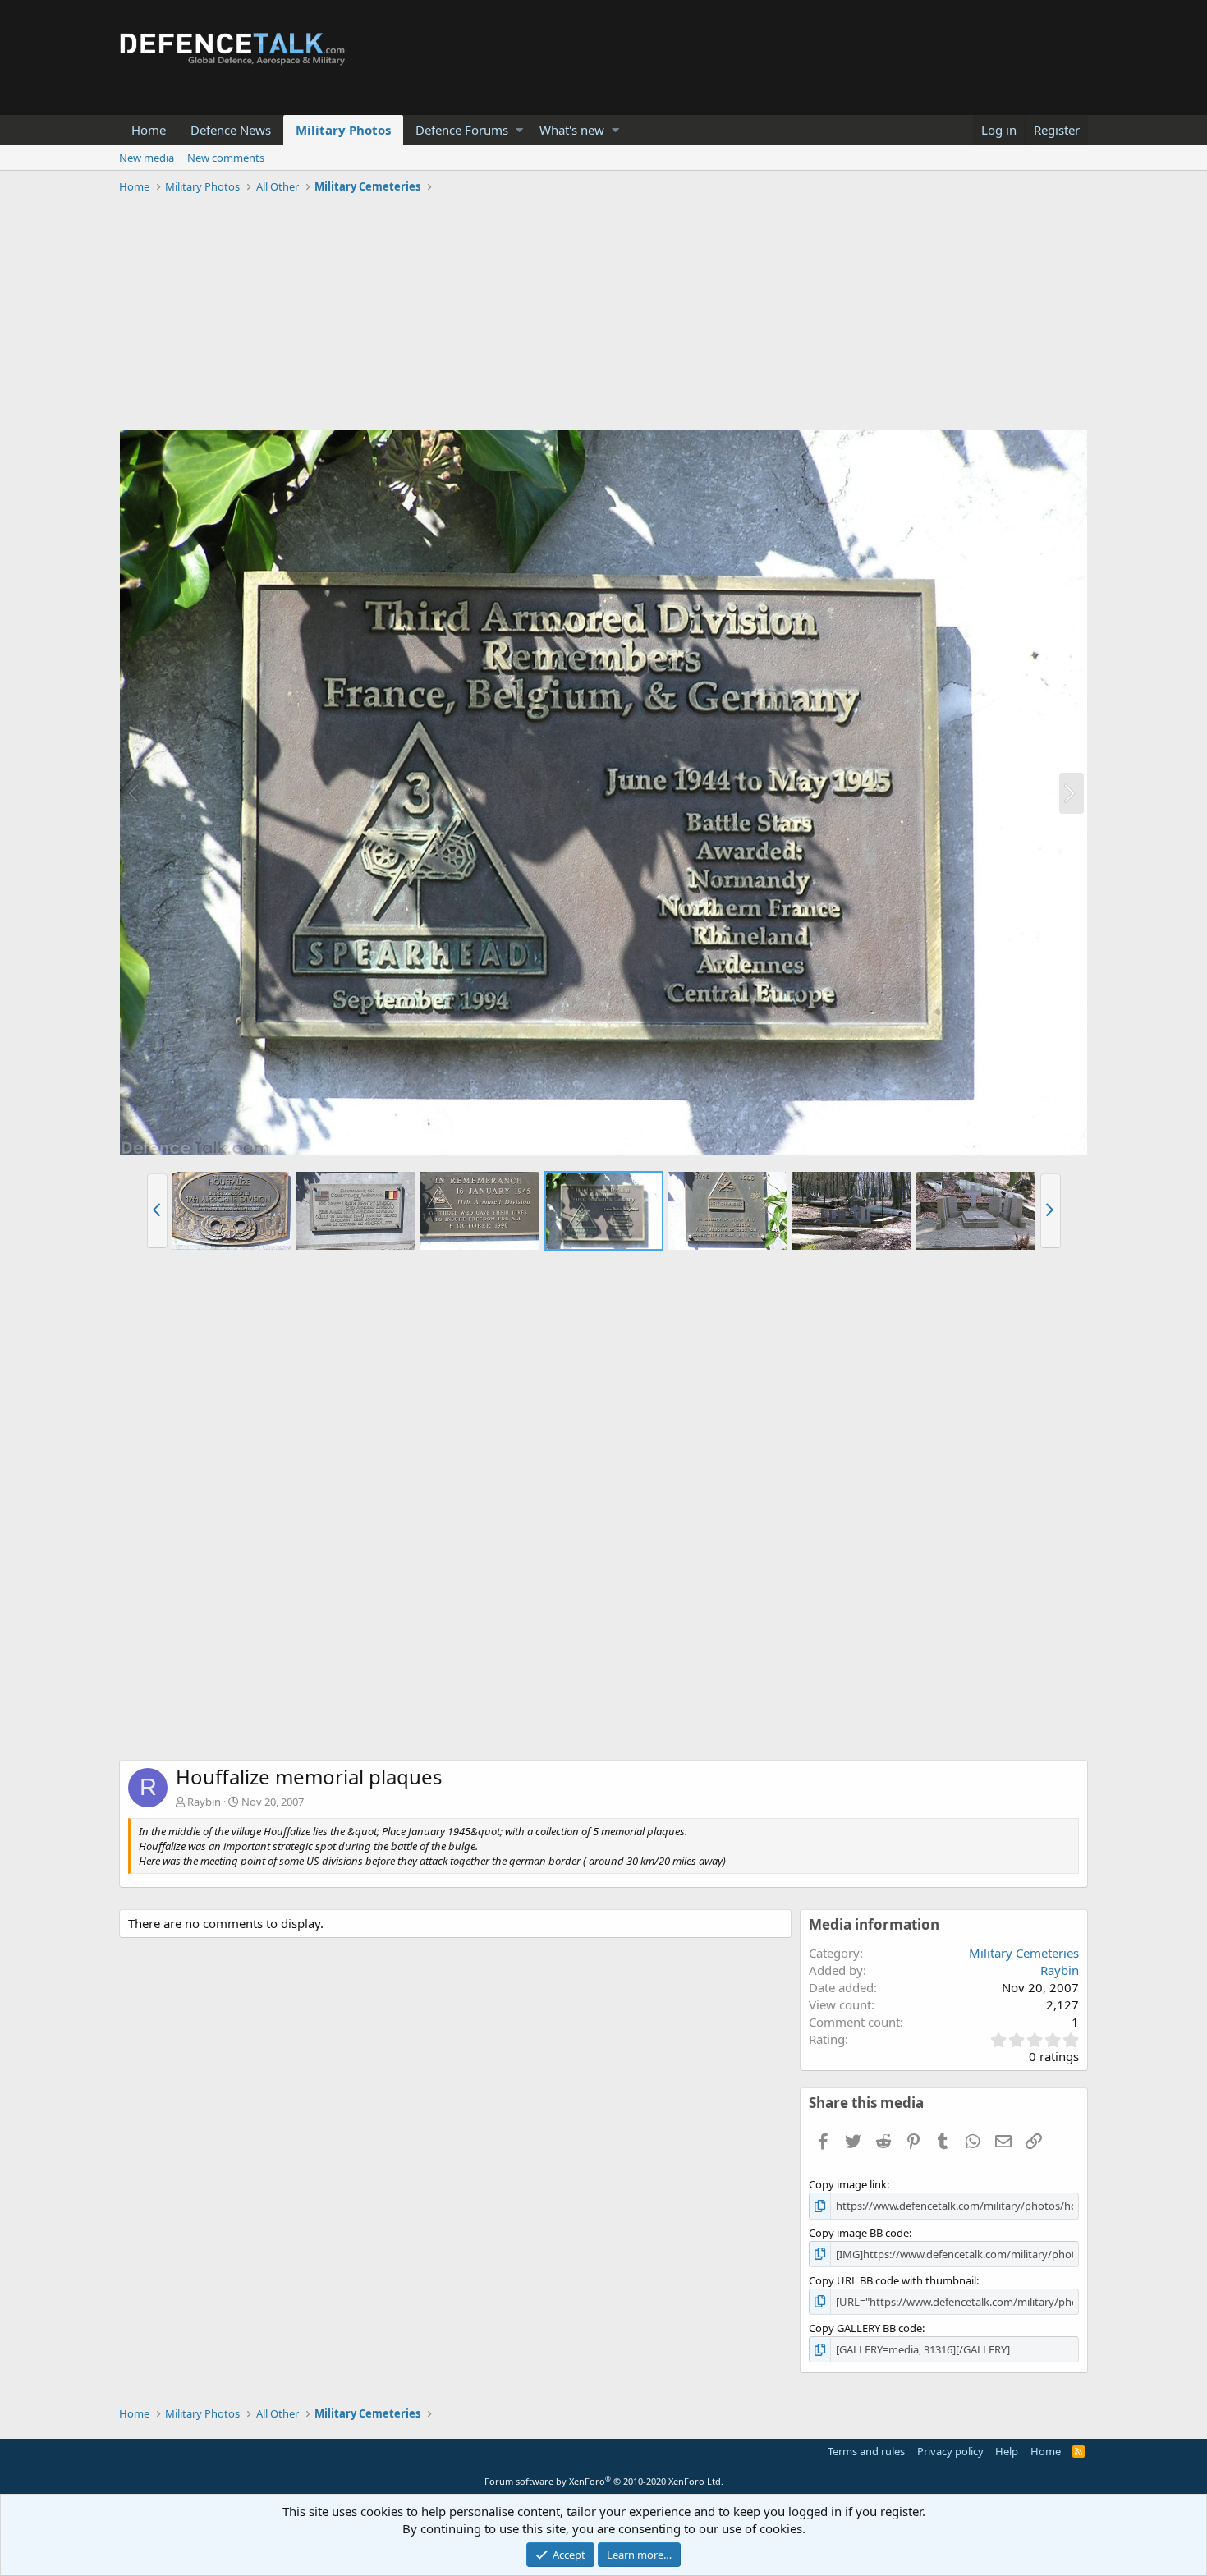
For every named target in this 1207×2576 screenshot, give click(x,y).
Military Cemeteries (1024, 1953)
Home (149, 130)
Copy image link (848, 2184)
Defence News (231, 130)
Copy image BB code (859, 2233)
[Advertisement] (603, 315)
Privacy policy (950, 2451)
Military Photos (343, 130)
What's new (572, 130)
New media (147, 158)
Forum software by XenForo (604, 2481)
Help (1007, 2451)
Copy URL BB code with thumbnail (893, 2280)
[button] (519, 130)
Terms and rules (866, 2451)
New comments (226, 158)
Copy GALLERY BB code (865, 2328)
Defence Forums (462, 130)
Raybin (204, 1802)
